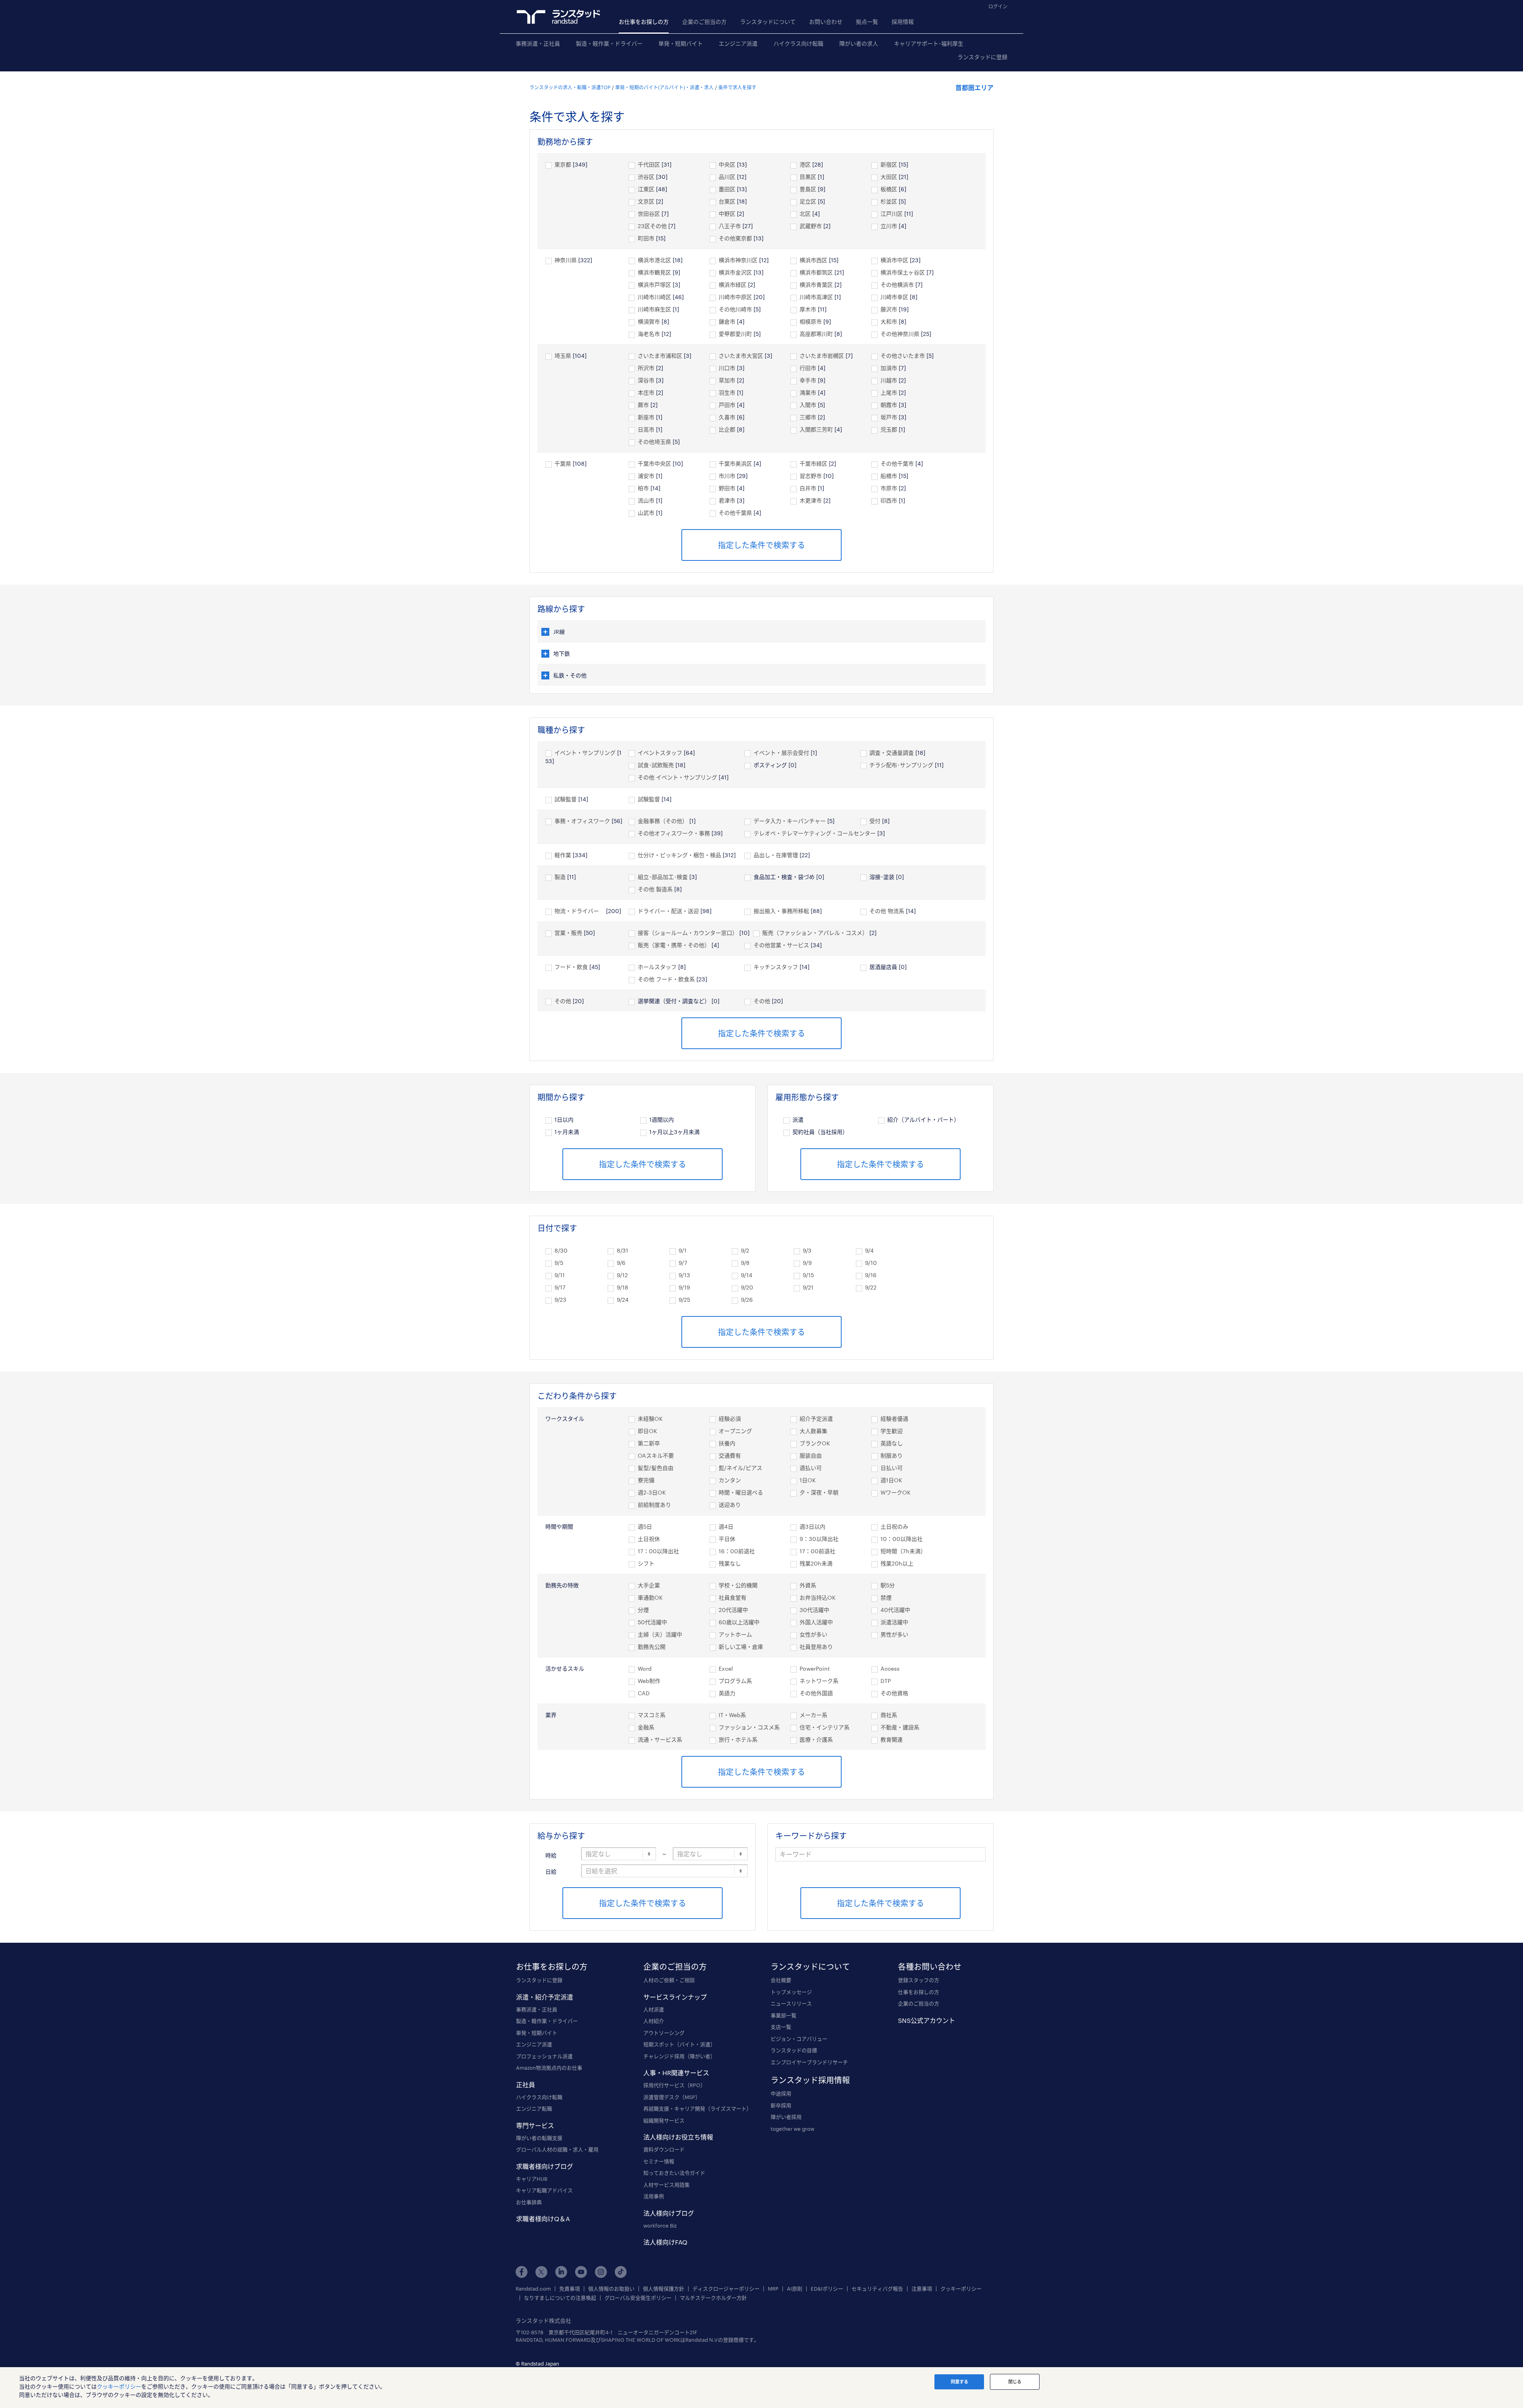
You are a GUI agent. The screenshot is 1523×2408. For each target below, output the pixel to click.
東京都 (563, 164)
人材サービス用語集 (667, 2185)
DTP (886, 1681)
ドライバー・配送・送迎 (668, 911)
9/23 (560, 1300)
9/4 (869, 1250)
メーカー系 (813, 1715)
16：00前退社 (737, 1551)
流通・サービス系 (660, 1739)
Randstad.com (533, 2289)
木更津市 (811, 500)
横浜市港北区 (654, 260)
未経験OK (650, 1419)
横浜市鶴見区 (654, 272)
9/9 (807, 1263)
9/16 (871, 1275)
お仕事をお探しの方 (644, 22)
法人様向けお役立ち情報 (678, 2137)
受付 (875, 821)
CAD (644, 1693)
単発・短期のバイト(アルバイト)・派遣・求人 (664, 87)
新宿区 (889, 164)
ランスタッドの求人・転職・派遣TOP (570, 87)
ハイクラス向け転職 (798, 43)
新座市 (646, 417)
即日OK (647, 1431)
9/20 (747, 1287)
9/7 (683, 1263)
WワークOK (896, 1492)
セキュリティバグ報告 (877, 2289)
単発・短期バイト (681, 43)
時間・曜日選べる (741, 1492)
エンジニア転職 (534, 2109)
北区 (805, 214)
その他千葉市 (897, 463)
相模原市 (811, 321)
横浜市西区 (813, 260)
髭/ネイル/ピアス (740, 1468)
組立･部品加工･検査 (663, 877)
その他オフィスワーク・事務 (674, 833)
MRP (773, 2289)
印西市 (889, 500)
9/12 (622, 1275)
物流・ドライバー (579, 911)
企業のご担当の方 (704, 22)
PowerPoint (815, 1668)
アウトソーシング (664, 2033)
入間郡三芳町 (816, 429)
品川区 (727, 177)
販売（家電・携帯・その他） (674, 945)
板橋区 (889, 189)
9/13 (684, 1275)
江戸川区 (892, 214)
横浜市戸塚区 (654, 285)
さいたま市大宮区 (741, 356)
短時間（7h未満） (903, 1551)
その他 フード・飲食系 (666, 979)
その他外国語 (816, 1693)
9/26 (747, 1300)
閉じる (1015, 2382)
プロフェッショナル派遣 (544, 2056)
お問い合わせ (826, 22)
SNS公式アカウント (926, 2020)
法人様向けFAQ (665, 2242)
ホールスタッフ (657, 967)
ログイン (998, 6)
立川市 (889, 226)
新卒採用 (781, 2105)
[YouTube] (581, 2272)
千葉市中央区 (654, 463)
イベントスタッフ (660, 753)
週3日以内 (812, 1526)
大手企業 (649, 1585)
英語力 (727, 1693)
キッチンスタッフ (776, 967)
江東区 (646, 189)
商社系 (889, 1715)
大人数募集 (813, 1431)
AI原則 (795, 2289)
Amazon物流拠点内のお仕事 (549, 2068)
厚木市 (808, 309)
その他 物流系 (887, 911)
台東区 (727, 201)
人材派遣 (654, 2009)
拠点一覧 (867, 22)
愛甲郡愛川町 (735, 334)
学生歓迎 (892, 1431)
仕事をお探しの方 (919, 1992)
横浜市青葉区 (816, 285)
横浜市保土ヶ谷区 (903, 272)
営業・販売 (568, 933)
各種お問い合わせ (930, 1967)
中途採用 (781, 2093)
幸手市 (808, 380)
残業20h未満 (816, 1563)
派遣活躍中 (894, 1622)
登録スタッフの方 (919, 1980)
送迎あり (730, 1505)
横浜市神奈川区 (738, 260)
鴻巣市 (808, 392)
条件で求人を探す (737, 87)
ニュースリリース (791, 2003)
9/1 (683, 1250)
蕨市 (643, 405)
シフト (646, 1563)
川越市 (889, 380)
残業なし (730, 1563)
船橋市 (889, 476)
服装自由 (811, 1455)
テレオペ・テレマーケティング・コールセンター (815, 833)
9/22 (871, 1287)
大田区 (889, 177)
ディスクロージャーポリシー (726, 2289)
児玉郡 (889, 429)
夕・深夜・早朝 (819, 1492)
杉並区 (889, 201)
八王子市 (730, 226)
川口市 (727, 368)
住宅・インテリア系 (825, 1727)
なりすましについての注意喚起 (560, 2298)
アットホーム (735, 1634)
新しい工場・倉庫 (741, 1647)
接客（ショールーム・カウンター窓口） (688, 933)
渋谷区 (646, 177)
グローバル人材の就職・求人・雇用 (557, 2149)
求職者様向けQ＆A (543, 2219)
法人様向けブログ (669, 2213)
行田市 (808, 368)
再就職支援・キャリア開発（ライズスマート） (697, 2109)
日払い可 (892, 1468)
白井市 (808, 488)
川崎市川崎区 (654, 297)
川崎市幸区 (894, 297)
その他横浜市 (897, 285)
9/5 (559, 1263)
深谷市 (646, 380)
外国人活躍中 (816, 1622)
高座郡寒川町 (816, 334)
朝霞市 (889, 405)
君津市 (727, 500)
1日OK (808, 1480)
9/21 (808, 1287)
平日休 (727, 1539)
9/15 (808, 1275)
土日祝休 (649, 1539)
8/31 (622, 1250)
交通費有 (730, 1455)
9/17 (560, 1287)
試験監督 (566, 799)
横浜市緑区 (733, 285)
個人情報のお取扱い (611, 2289)
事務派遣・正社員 (538, 43)
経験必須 (730, 1419)
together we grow (792, 2129)
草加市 (727, 380)
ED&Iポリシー (827, 2289)
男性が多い (894, 1634)
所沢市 (646, 368)
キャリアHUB (532, 2179)
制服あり (892, 1455)
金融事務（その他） (663, 821)
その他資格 (894, 1693)
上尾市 (889, 392)
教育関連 (892, 1739)
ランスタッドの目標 (794, 2050)
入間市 (808, 405)
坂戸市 (889, 417)
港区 (805, 164)
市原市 (889, 488)
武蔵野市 (811, 226)
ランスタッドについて (768, 22)
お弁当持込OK (818, 1597)
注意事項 (922, 2289)
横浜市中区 (894, 260)
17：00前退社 (817, 1551)
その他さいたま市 (903, 356)
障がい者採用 (786, 2117)
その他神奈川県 (900, 334)
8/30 (561, 1250)
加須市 (889, 368)
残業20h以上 (897, 1563)
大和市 (889, 321)
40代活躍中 (895, 1610)
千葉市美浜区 (735, 463)
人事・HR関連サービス (676, 2073)
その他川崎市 (735, 309)
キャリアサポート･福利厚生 (929, 43)
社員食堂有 (733, 1597)
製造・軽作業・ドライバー (609, 43)
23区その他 (652, 226)
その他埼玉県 (654, 442)
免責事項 (570, 2289)
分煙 (643, 1610)
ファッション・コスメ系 (749, 1727)
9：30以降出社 (819, 1539)
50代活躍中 (652, 1622)
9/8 (745, 1263)
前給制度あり (654, 1505)
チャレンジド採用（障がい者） (679, 2056)
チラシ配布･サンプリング (901, 765)
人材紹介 (654, 2021)
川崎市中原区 (735, 297)
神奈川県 (566, 260)
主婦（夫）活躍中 (660, 1634)
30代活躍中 (814, 1610)
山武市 (646, 513)
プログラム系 (735, 1681)
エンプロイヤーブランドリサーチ (809, 2062)
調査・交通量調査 (892, 753)
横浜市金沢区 (735, 272)
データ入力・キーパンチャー (790, 821)
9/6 (621, 1263)
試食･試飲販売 (656, 765)
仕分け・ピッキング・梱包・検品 (679, 855)
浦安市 (646, 476)
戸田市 (727, 405)
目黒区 (808, 177)
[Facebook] (522, 2272)
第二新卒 (649, 1443)
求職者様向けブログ (545, 2166)
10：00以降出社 (902, 1539)
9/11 (560, 1275)
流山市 (646, 500)
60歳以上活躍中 (739, 1622)
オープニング (735, 1431)
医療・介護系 (816, 1739)
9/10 (871, 1263)
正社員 (526, 2085)
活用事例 (654, 2196)
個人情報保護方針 (664, 2289)
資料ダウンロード (664, 2149)
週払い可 (811, 1468)
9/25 (684, 1300)
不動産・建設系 (900, 1727)
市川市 (727, 476)
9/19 (684, 1287)
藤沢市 (889, 309)
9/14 (747, 1275)
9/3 (807, 1250)
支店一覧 (781, 2027)
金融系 (646, 1727)
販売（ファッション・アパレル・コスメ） (815, 933)
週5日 (645, 1526)
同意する (959, 2382)
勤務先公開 (652, 1647)
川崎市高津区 (816, 297)
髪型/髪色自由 (656, 1468)
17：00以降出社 (658, 1551)
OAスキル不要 (656, 1455)
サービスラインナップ (675, 1997)
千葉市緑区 (813, 463)
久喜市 (727, 417)
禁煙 (886, 1597)
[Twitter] (541, 2272)
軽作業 (563, 855)
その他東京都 (735, 238)
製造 (560, 877)
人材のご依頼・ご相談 (669, 1980)
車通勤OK (650, 1597)
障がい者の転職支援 (539, 2138)
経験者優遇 (894, 1419)
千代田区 (649, 164)
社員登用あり (816, 1647)
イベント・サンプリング (585, 753)
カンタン (730, 1480)
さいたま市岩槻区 (822, 356)
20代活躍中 (733, 1610)
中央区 (727, 164)
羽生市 (727, 392)
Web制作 (649, 1681)
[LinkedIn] (561, 2272)
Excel (726, 1668)
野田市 (727, 488)
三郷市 (808, 417)
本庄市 (646, 392)
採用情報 (903, 22)
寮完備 (646, 1480)
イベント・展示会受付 (781, 753)
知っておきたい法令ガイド (674, 2173)
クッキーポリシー (961, 2289)
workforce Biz (660, 2226)
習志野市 (811, 476)
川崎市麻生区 (654, 309)
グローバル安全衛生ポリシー (638, 2298)
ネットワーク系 (819, 1681)
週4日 (726, 1526)
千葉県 (563, 463)
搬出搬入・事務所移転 (781, 911)
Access (890, 1668)
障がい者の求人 (859, 43)
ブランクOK (815, 1443)
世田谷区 (649, 214)
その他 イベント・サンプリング (677, 777)
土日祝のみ (894, 1526)
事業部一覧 (784, 2015)
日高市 (646, 429)
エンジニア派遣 (738, 43)
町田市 (646, 238)
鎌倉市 (727, 321)
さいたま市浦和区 (660, 356)
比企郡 (727, 429)
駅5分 (888, 1585)
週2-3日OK (652, 1492)
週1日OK (891, 1480)
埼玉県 (563, 356)
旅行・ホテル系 (738, 1739)
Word (645, 1668)
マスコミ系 (652, 1715)
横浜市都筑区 (816, 272)
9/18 (622, 1287)
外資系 (808, 1585)
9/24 (623, 1300)
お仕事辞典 (529, 2202)
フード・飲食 (571, 967)
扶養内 (727, 1443)
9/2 (745, 1250)
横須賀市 (649, 321)
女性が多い (813, 1634)
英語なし (892, 1443)
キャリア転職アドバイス (544, 2190)
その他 (563, 1001)
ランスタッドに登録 (982, 57)
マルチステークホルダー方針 (713, 2298)
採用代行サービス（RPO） (674, 2085)
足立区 (808, 201)
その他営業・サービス (781, 945)
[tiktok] (621, 2272)
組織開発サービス (664, 2120)
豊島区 (808, 189)
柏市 (643, 488)
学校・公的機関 (738, 1585)
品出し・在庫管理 (776, 855)
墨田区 (727, 189)
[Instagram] (601, 2272)
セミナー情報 (659, 2161)
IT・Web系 (732, 1715)
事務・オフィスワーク (582, 821)
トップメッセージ (791, 1992)
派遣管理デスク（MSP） (672, 2097)
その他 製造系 (655, 889)
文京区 (646, 201)
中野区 (727, 214)
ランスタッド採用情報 (810, 2080)
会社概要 (781, 1980)
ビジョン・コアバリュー (799, 2039)
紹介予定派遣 (816, 1419)
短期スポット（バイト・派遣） (679, 2044)
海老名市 (649, 334)
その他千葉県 (735, 513)
